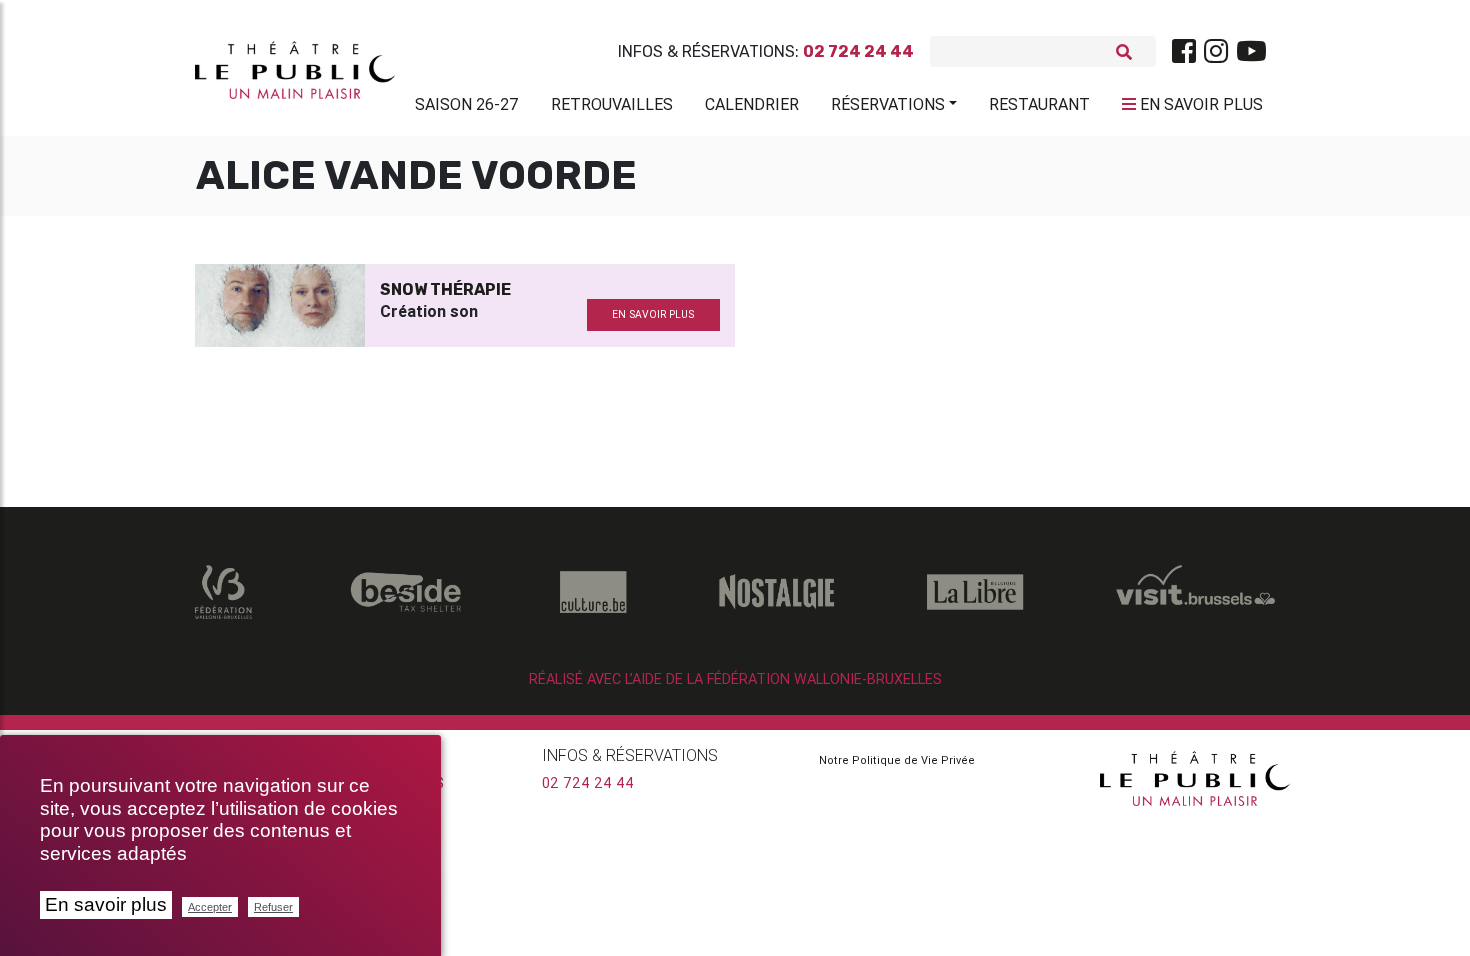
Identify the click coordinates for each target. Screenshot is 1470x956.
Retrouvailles (612, 104)
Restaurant (1039, 104)
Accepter (210, 907)
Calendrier (752, 104)
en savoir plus (653, 314)
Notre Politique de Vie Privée (897, 760)
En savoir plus (106, 904)
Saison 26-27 (467, 104)
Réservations (888, 104)
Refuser (273, 907)
